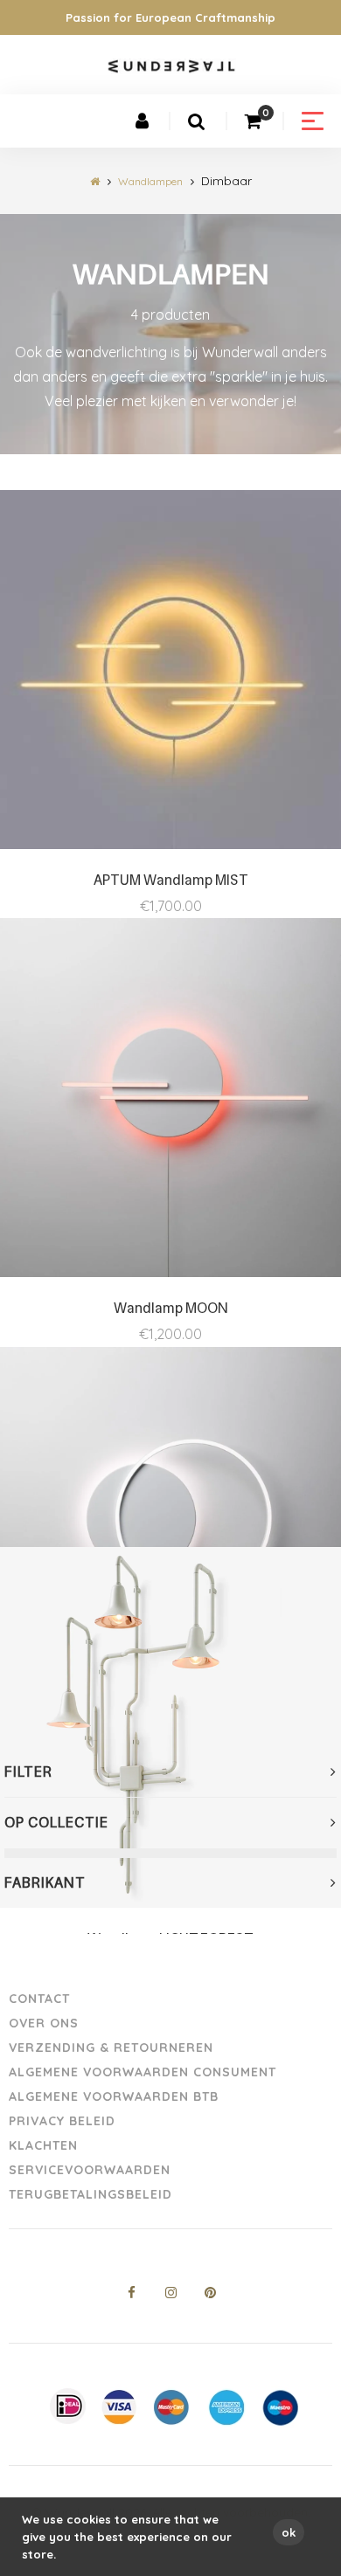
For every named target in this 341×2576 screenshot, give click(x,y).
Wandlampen (150, 181)
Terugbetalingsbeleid (90, 2194)
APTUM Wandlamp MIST (171, 880)
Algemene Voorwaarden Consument (143, 2072)
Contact (39, 1999)
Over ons (44, 2023)
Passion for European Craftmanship (170, 17)
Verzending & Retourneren (111, 2048)
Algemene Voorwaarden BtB (114, 2096)
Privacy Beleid (62, 2121)
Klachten (43, 2145)
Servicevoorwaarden (90, 2170)
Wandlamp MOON (171, 1308)
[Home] (95, 181)
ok (289, 2532)
